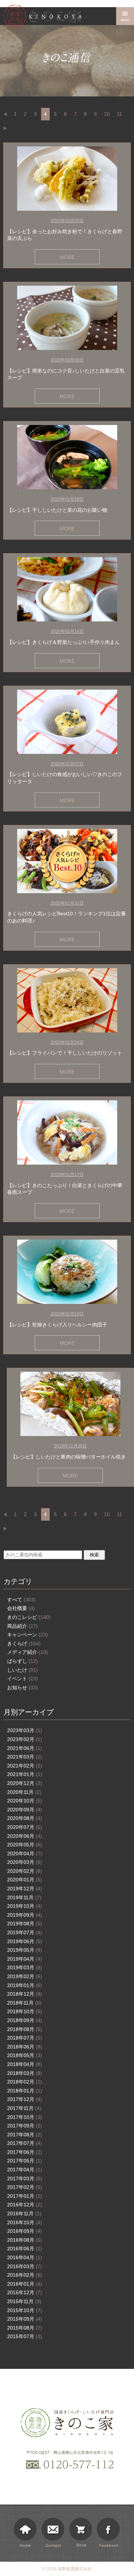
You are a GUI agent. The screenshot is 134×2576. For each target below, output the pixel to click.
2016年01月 (25, 2284)
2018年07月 (25, 2038)
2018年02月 (25, 2082)
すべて (21, 1600)
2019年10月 (25, 1906)
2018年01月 (25, 2091)
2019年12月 (25, 1889)
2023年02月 (25, 1739)
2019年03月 (25, 1967)
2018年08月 (25, 2029)
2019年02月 (25, 1976)
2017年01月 (25, 2196)
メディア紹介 (28, 1652)
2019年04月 (25, 1959)
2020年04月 (25, 1854)
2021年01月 (25, 1774)
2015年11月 (24, 2301)
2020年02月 (25, 1871)
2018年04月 (25, 2064)
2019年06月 (25, 1941)
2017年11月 (24, 2108)
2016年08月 (25, 2240)
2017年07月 (25, 2143)
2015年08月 (25, 2328)
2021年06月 (25, 1748)
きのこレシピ (29, 1617)
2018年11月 (24, 2003)
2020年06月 (25, 1836)
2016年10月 (25, 2222)
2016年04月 (25, 2257)
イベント (23, 1679)
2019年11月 (24, 1897)
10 (107, 114)
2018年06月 (25, 2047)
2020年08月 (25, 1818)
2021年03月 (25, 1757)
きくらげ (24, 1644)
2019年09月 (25, 1915)
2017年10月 (25, 2117)
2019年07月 (25, 1932)
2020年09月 (25, 1810)
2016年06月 (25, 2249)
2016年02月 (25, 2275)
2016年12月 (25, 2205)
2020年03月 (25, 1862)
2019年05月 (25, 1950)
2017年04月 (25, 2170)
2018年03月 (25, 2073)
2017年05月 (25, 2161)
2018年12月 (25, 1994)
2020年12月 (25, 1783)
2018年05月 (25, 2055)
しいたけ (23, 1670)
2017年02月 (25, 2187)
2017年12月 (25, 2099)
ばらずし (23, 1661)
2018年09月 (25, 2020)
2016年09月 (25, 2231)
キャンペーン (28, 1635)
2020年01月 (25, 1880)
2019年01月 (25, 1985)
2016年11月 (24, 2214)
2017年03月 (25, 2179)
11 (120, 114)
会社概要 (21, 1608)
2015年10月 (25, 2310)
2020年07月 (25, 1827)
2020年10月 (25, 1801)
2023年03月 (25, 1730)
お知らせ (23, 1687)
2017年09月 (25, 2126)
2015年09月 (25, 2319)
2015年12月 (25, 2292)
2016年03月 (25, 2266)
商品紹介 (23, 1626)
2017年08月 (25, 2135)
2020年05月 (25, 1845)
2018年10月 (25, 2011)
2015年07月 (25, 2336)
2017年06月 (25, 2152)
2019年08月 (25, 1924)
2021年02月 (25, 1766)
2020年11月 (24, 1792)
